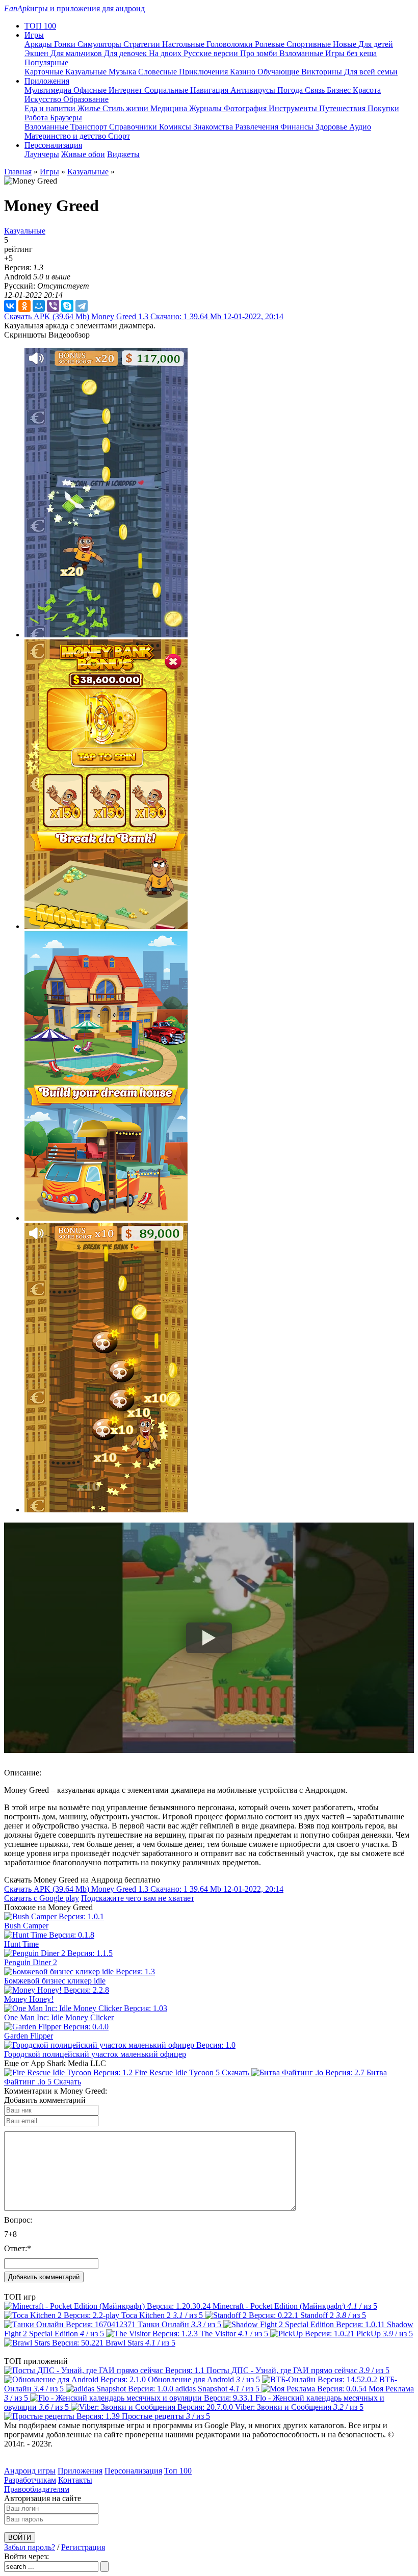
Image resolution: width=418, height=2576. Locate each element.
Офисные (91, 90)
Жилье (90, 108)
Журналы (206, 108)
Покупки (383, 108)
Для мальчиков (77, 53)
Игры (49, 172)
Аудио (360, 127)
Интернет (126, 90)
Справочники (134, 127)
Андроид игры (30, 2471)
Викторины (323, 72)
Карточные (45, 72)
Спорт (119, 136)
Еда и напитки (51, 108)
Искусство (44, 99)
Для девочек (126, 53)
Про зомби (260, 53)
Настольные (184, 44)
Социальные (167, 90)
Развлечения (258, 127)
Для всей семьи (371, 72)
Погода (291, 90)
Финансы (298, 127)
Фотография (246, 108)
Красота (367, 90)
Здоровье (332, 127)
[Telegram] (82, 306)
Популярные (46, 62)
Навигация (210, 90)
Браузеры (66, 118)
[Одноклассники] (24, 306)
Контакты (75, 2480)
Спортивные (310, 44)
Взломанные (302, 53)
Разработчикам (30, 2480)
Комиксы (176, 127)
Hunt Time (21, 1944)
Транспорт (90, 127)
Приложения (80, 2471)
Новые (346, 44)
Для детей (376, 44)
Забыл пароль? (30, 2547)
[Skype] (67, 306)
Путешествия (343, 108)
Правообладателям (37, 2489)
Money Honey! (29, 1999)
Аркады (39, 44)
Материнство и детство (66, 136)
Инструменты (294, 108)
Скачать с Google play (42, 1898)
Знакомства (214, 127)
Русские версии (212, 53)
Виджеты (123, 154)
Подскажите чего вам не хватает (138, 1898)
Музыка (123, 72)
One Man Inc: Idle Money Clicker (59, 2017)
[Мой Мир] (39, 306)
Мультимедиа (49, 90)
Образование (86, 99)
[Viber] (53, 306)
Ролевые (271, 44)
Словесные (159, 72)
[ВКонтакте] (10, 306)
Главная (18, 172)
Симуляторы (100, 44)
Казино (244, 72)
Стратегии (143, 44)
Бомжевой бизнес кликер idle (55, 1981)
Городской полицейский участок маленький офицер (95, 2054)
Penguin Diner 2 (31, 1962)
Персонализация (133, 2471)
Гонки (66, 44)
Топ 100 (178, 2471)
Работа (37, 118)
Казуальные (87, 72)
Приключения (204, 72)
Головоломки (231, 44)
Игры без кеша (351, 53)
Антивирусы (254, 90)
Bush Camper (26, 1926)
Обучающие (279, 72)
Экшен (37, 53)
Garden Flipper (29, 2036)
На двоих (166, 53)
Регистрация (83, 2547)
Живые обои (83, 154)
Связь (316, 90)
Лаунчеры (42, 154)
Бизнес (340, 90)
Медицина (170, 108)
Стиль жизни (126, 108)
